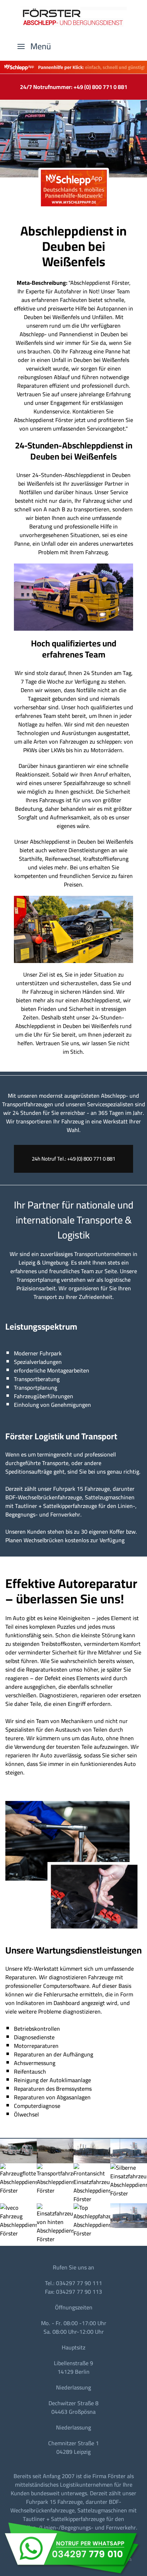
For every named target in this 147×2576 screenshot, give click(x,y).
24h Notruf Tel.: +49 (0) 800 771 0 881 (73, 1159)
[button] (34, 46)
